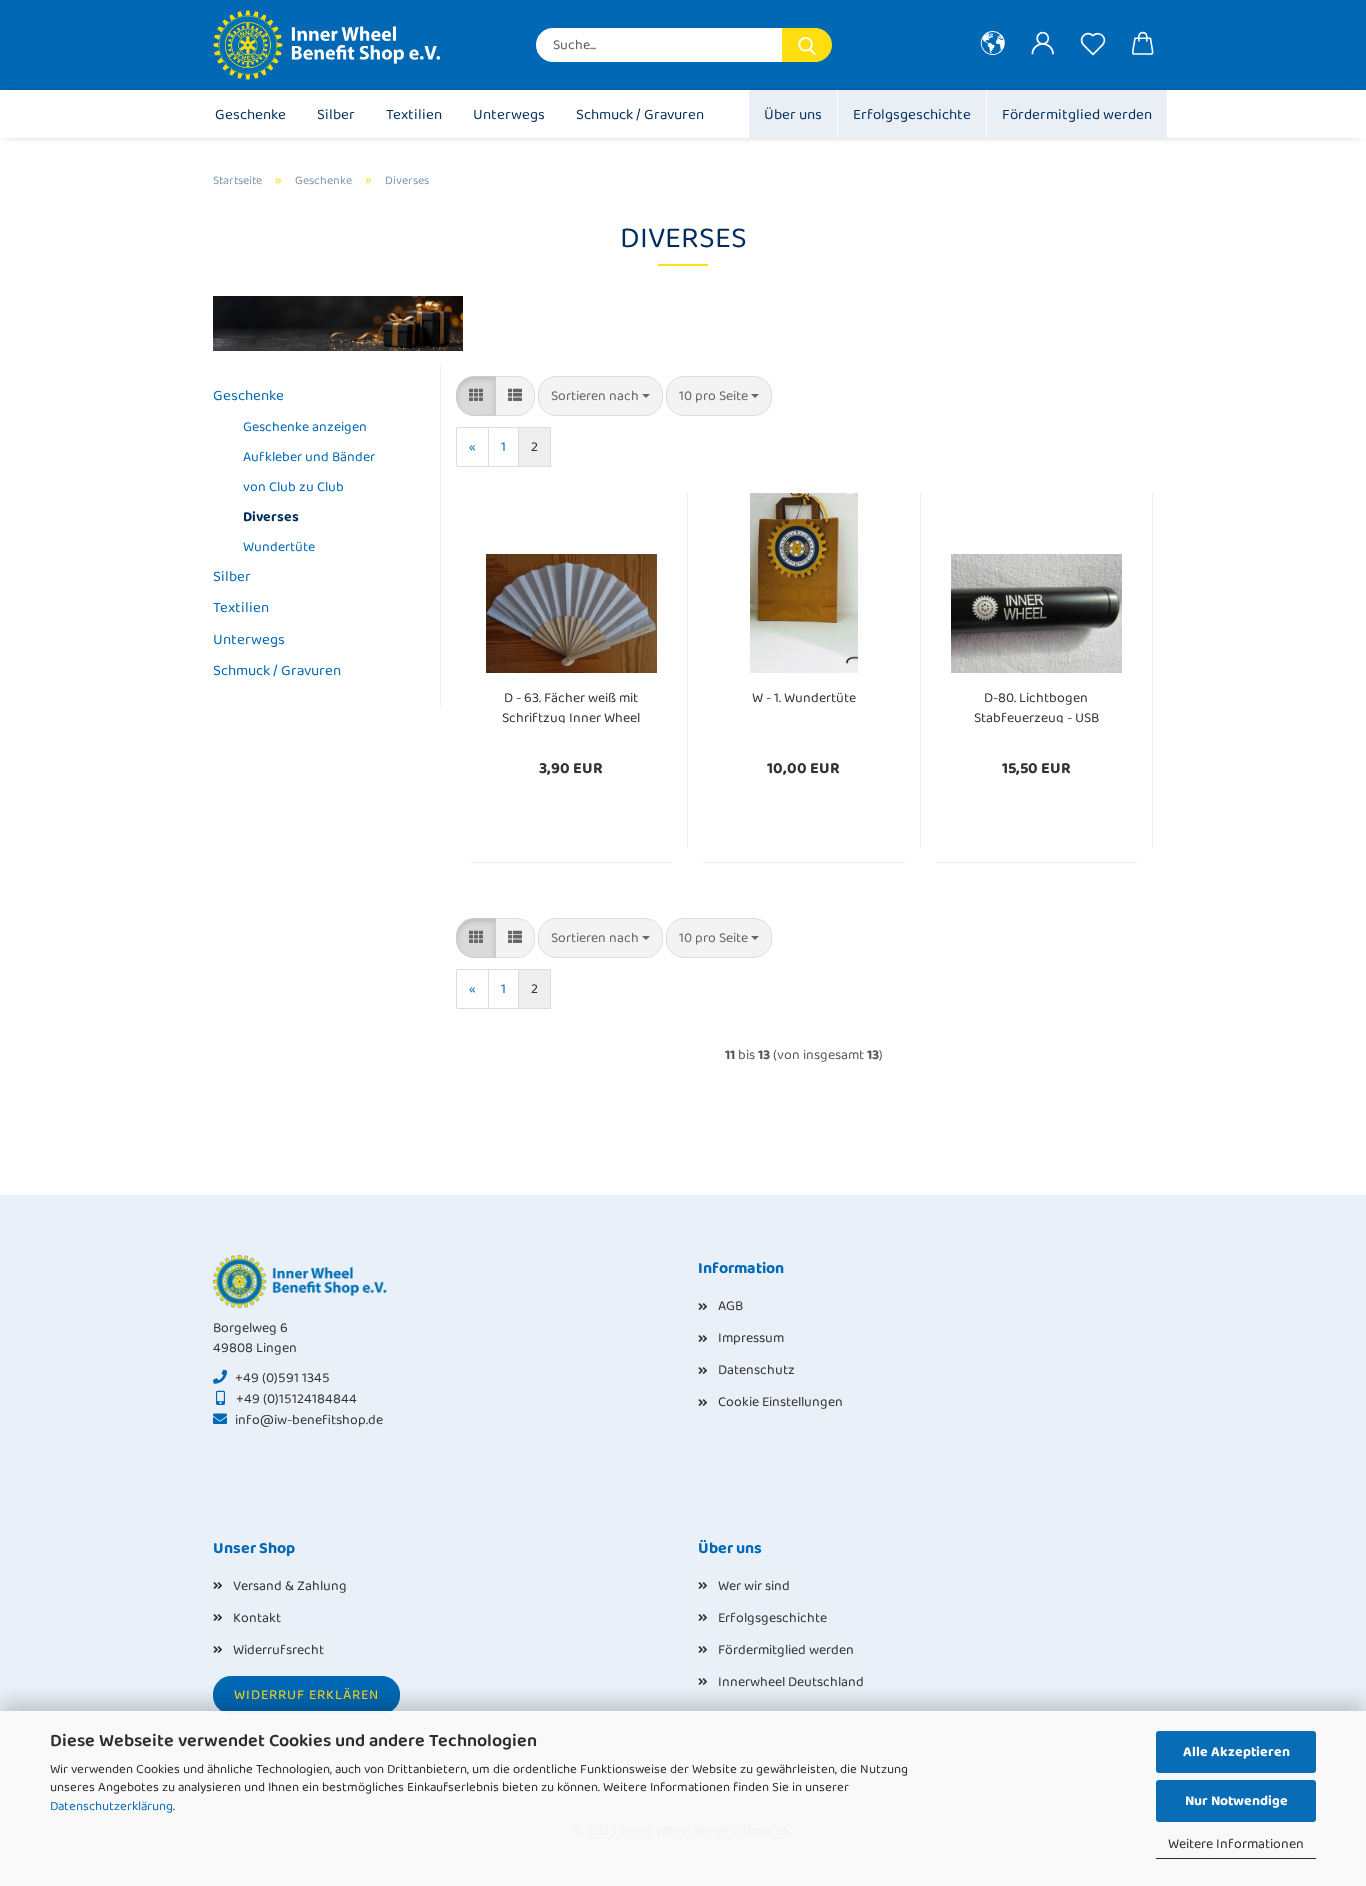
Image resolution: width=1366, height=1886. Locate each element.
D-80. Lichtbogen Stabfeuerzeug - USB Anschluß (1036, 705)
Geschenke (250, 115)
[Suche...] (807, 45)
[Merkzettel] (1093, 45)
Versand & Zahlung (290, 1586)
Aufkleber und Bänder (309, 457)
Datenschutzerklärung (111, 1806)
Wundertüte (279, 547)
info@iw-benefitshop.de (309, 1420)
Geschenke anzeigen (305, 427)
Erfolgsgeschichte (912, 115)
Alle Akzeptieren (1236, 1752)
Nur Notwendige (1236, 1801)
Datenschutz (756, 1370)
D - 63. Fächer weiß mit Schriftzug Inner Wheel (571, 705)
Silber (336, 115)
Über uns (793, 115)
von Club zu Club (293, 487)
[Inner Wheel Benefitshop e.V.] (338, 45)
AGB (730, 1306)
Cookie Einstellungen (780, 1402)
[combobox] (600, 396)
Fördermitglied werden (1077, 115)
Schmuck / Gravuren (640, 115)
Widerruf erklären (306, 1695)
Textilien (414, 115)
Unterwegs (509, 115)
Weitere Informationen (1236, 1844)
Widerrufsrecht (278, 1650)
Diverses (271, 517)
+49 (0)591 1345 (282, 1378)
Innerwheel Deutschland (791, 1682)
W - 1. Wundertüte (804, 698)
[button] (993, 45)
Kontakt (257, 1618)
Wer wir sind (754, 1586)
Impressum (751, 1338)
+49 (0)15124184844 (296, 1399)
